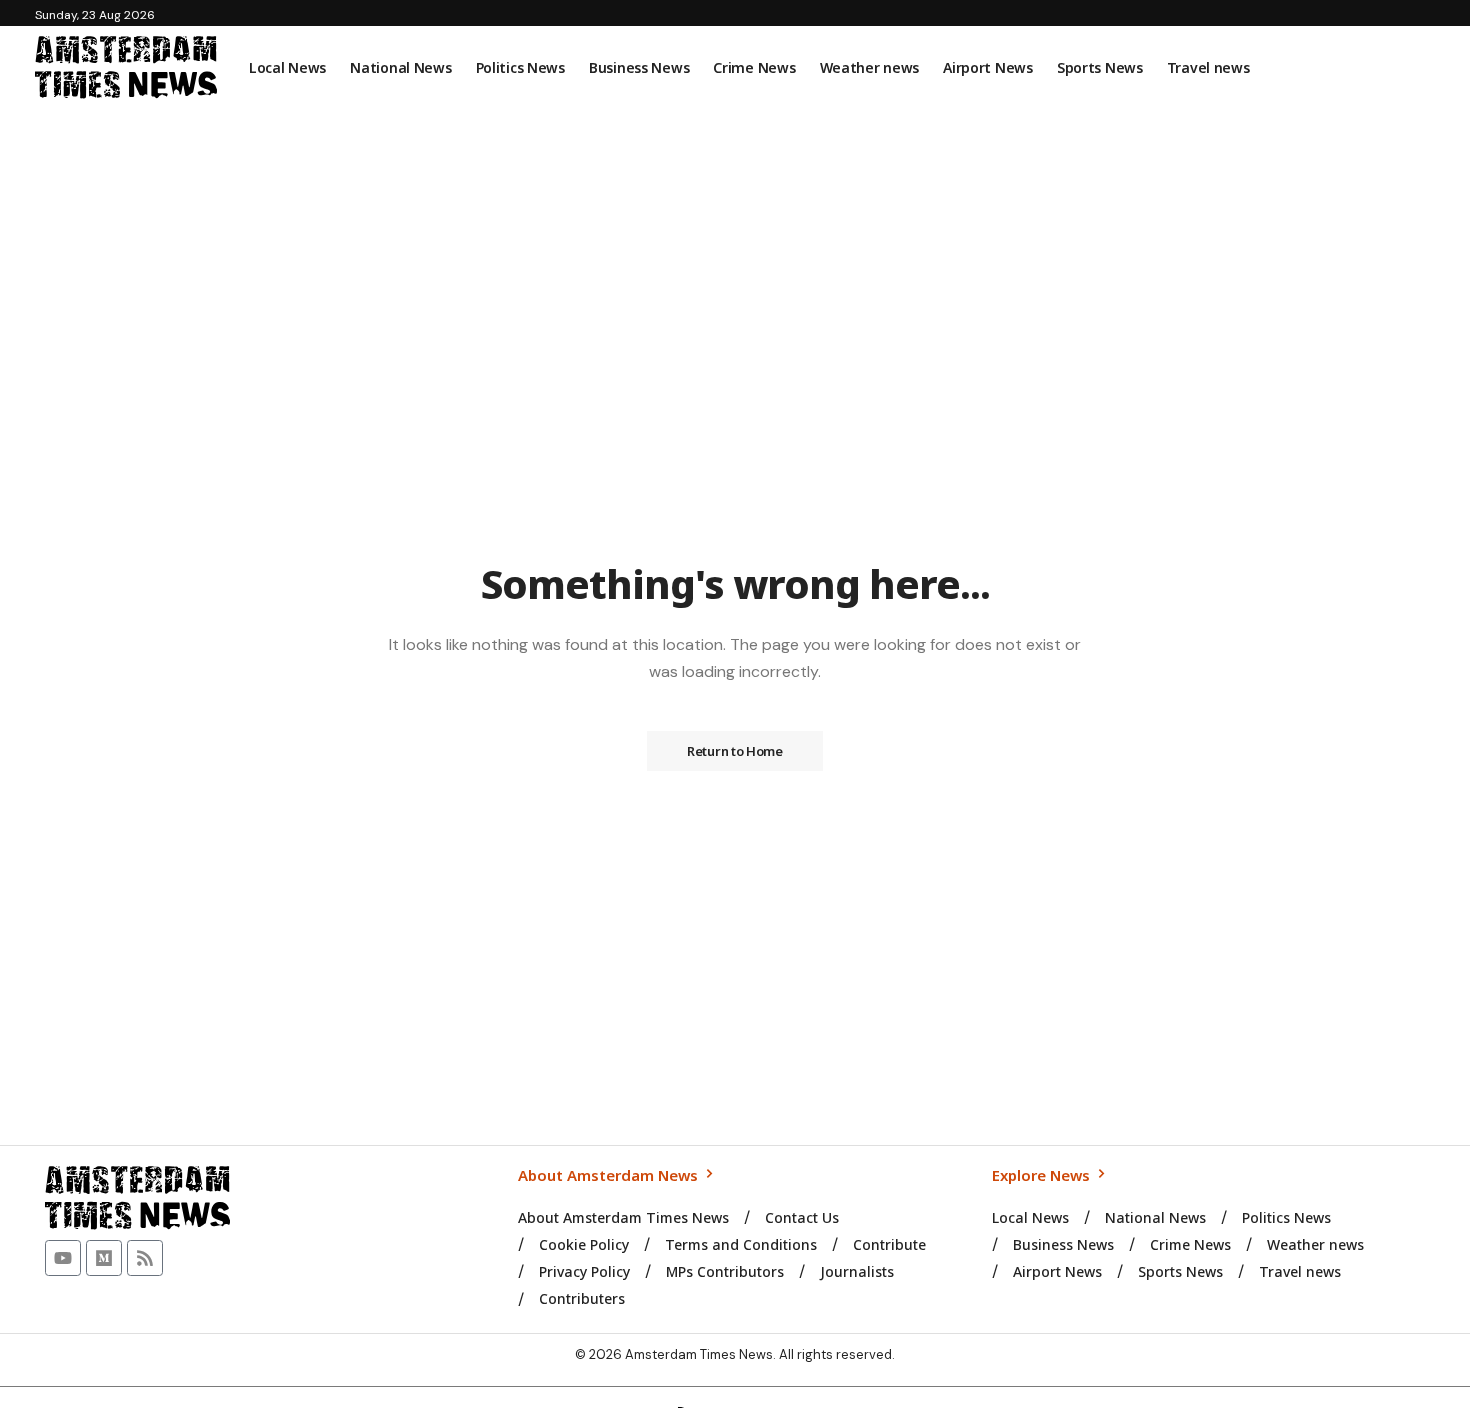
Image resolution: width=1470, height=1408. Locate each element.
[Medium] (104, 1258)
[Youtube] (63, 1258)
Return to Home (735, 751)
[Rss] (145, 1258)
